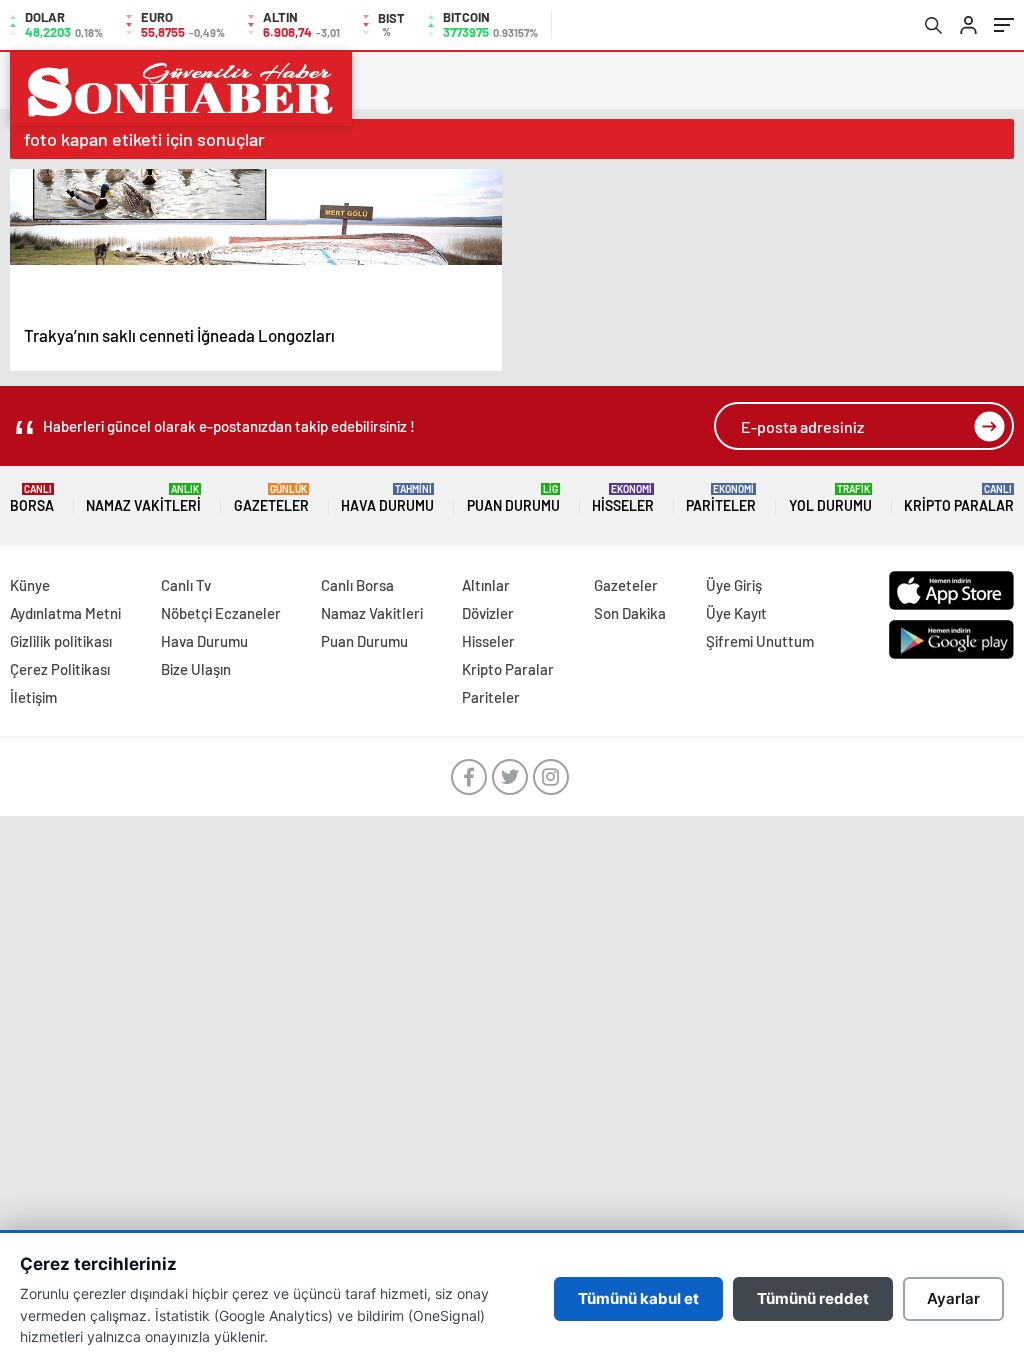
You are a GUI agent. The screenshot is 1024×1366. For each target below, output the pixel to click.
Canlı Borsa (357, 585)
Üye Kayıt (736, 613)
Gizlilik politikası (61, 641)
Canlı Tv (186, 585)
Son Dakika (630, 613)
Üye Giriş (734, 585)
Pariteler (721, 498)
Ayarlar (953, 1298)
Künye (30, 585)
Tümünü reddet (813, 1298)
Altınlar (486, 585)
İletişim (33, 697)
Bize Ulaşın (196, 669)
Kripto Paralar (959, 498)
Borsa (32, 498)
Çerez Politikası (60, 669)
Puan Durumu (513, 498)
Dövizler (488, 613)
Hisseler (623, 498)
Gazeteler (271, 498)
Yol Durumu (830, 498)
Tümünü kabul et (638, 1298)
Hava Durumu (387, 498)
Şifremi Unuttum (760, 641)
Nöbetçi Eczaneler (221, 613)
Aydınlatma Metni (65, 613)
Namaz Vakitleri (143, 498)
